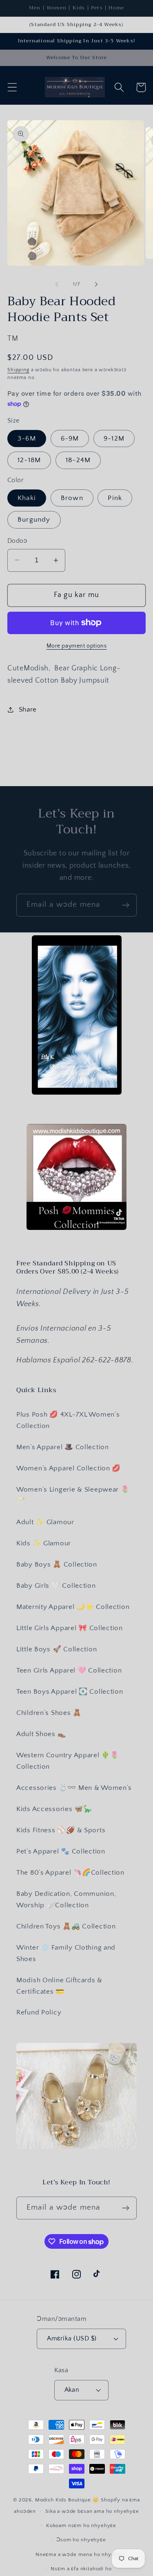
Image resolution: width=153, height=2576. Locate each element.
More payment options (77, 646)
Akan (72, 2390)
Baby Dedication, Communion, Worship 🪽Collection (66, 1899)
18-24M (78, 460)
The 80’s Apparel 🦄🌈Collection (70, 1873)
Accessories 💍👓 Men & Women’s (74, 1788)
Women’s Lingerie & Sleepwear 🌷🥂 (73, 1495)
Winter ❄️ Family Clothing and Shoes (66, 1953)
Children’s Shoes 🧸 (49, 1713)
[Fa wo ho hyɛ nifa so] (96, 284)
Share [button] (28, 710)
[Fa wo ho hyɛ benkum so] (57, 284)
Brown (72, 498)
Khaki (27, 498)
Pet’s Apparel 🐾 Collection (61, 1851)
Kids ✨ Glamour (44, 1543)
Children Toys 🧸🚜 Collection (66, 1926)
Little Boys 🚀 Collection (57, 1649)
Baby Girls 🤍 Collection (56, 1586)
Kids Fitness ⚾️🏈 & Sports (61, 1830)
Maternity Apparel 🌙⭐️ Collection (73, 1607)
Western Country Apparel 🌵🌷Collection (68, 1761)
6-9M (70, 439)
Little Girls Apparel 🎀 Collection (70, 1628)
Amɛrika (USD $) (72, 2339)
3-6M (27, 439)
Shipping (18, 370)
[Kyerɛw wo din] (125, 905)
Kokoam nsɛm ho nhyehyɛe (81, 2525)
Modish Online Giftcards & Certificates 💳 (59, 1986)
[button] (12, 87)
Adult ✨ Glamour (45, 1522)
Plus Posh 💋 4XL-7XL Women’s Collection (68, 1420)
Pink (115, 498)
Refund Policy (39, 2012)
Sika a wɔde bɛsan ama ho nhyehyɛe (92, 2511)
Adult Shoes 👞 (41, 1734)
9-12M (114, 439)
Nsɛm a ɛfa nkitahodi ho (81, 2569)
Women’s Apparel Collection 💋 (69, 1468)
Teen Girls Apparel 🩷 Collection (69, 1670)
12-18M (29, 460)
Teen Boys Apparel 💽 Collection (70, 1692)
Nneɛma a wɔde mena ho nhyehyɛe (81, 2554)
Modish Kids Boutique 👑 (68, 2500)
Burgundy (34, 520)
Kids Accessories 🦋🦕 (54, 1809)
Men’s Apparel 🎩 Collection (63, 1447)
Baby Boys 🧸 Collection (57, 1565)
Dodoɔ (17, 541)
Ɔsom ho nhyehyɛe (81, 2540)
